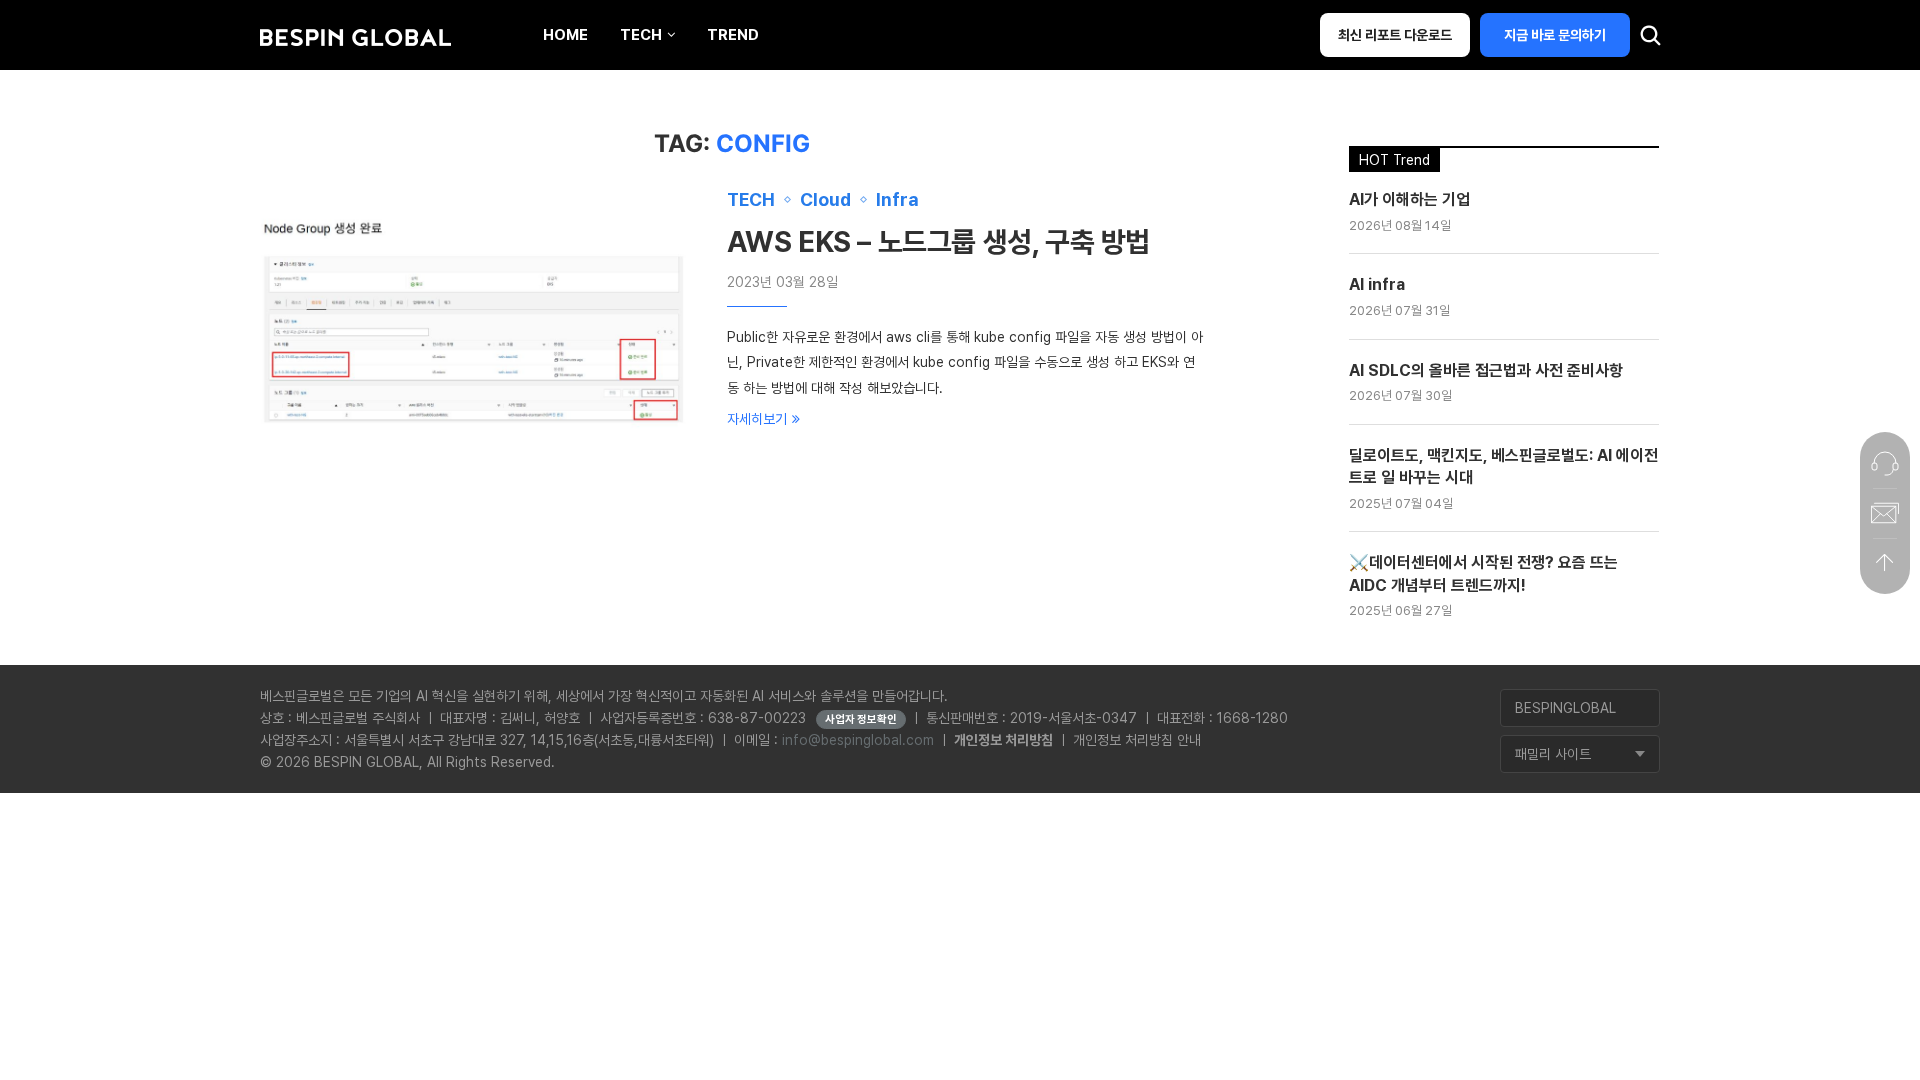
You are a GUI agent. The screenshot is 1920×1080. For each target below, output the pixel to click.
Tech (641, 35)
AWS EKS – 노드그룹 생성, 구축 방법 (938, 242)
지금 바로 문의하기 (1555, 35)
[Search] (1650, 40)
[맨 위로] (1885, 563)
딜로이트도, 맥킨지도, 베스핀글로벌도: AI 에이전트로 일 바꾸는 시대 (1503, 466)
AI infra (1377, 284)
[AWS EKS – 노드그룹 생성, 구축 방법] (479, 334)
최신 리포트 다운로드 (1395, 35)
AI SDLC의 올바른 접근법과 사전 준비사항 (1486, 370)
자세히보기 (757, 419)
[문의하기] (1885, 463)
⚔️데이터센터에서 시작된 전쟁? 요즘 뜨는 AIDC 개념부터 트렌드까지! (1483, 573)
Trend (733, 35)
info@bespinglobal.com (858, 740)
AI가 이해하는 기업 (1409, 199)
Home (565, 35)
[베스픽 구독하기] (1885, 513)
